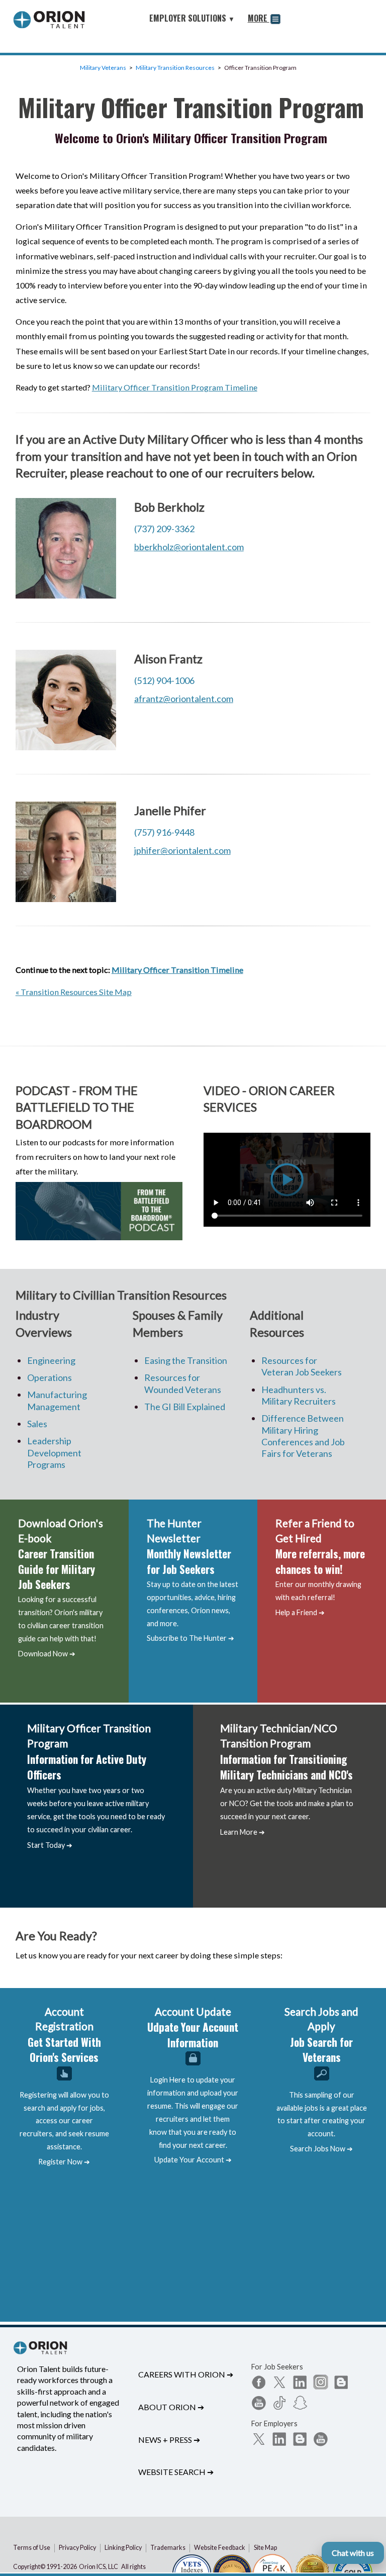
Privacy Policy (77, 2548)
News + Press (169, 2440)
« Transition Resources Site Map (74, 992)
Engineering (51, 1360)
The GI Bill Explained (185, 1407)
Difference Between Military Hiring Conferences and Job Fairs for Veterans (303, 1436)
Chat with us (353, 2553)
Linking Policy (123, 2548)
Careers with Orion (186, 2374)
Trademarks (168, 2548)
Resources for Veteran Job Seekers (302, 1366)
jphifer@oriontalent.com (182, 850)
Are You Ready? (56, 1936)
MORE (259, 18)
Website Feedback (220, 2548)
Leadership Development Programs (54, 1453)
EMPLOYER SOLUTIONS (192, 18)
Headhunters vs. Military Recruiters (299, 1395)
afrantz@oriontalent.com (184, 699)
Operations (50, 1377)
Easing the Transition (186, 1360)
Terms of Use (32, 2548)
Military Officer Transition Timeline (177, 970)
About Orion (171, 2407)
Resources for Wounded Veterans (183, 1383)
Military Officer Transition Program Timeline (175, 387)
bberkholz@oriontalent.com (189, 547)
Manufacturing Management (57, 1400)
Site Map (265, 2548)
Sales (37, 1424)
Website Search (176, 2472)
